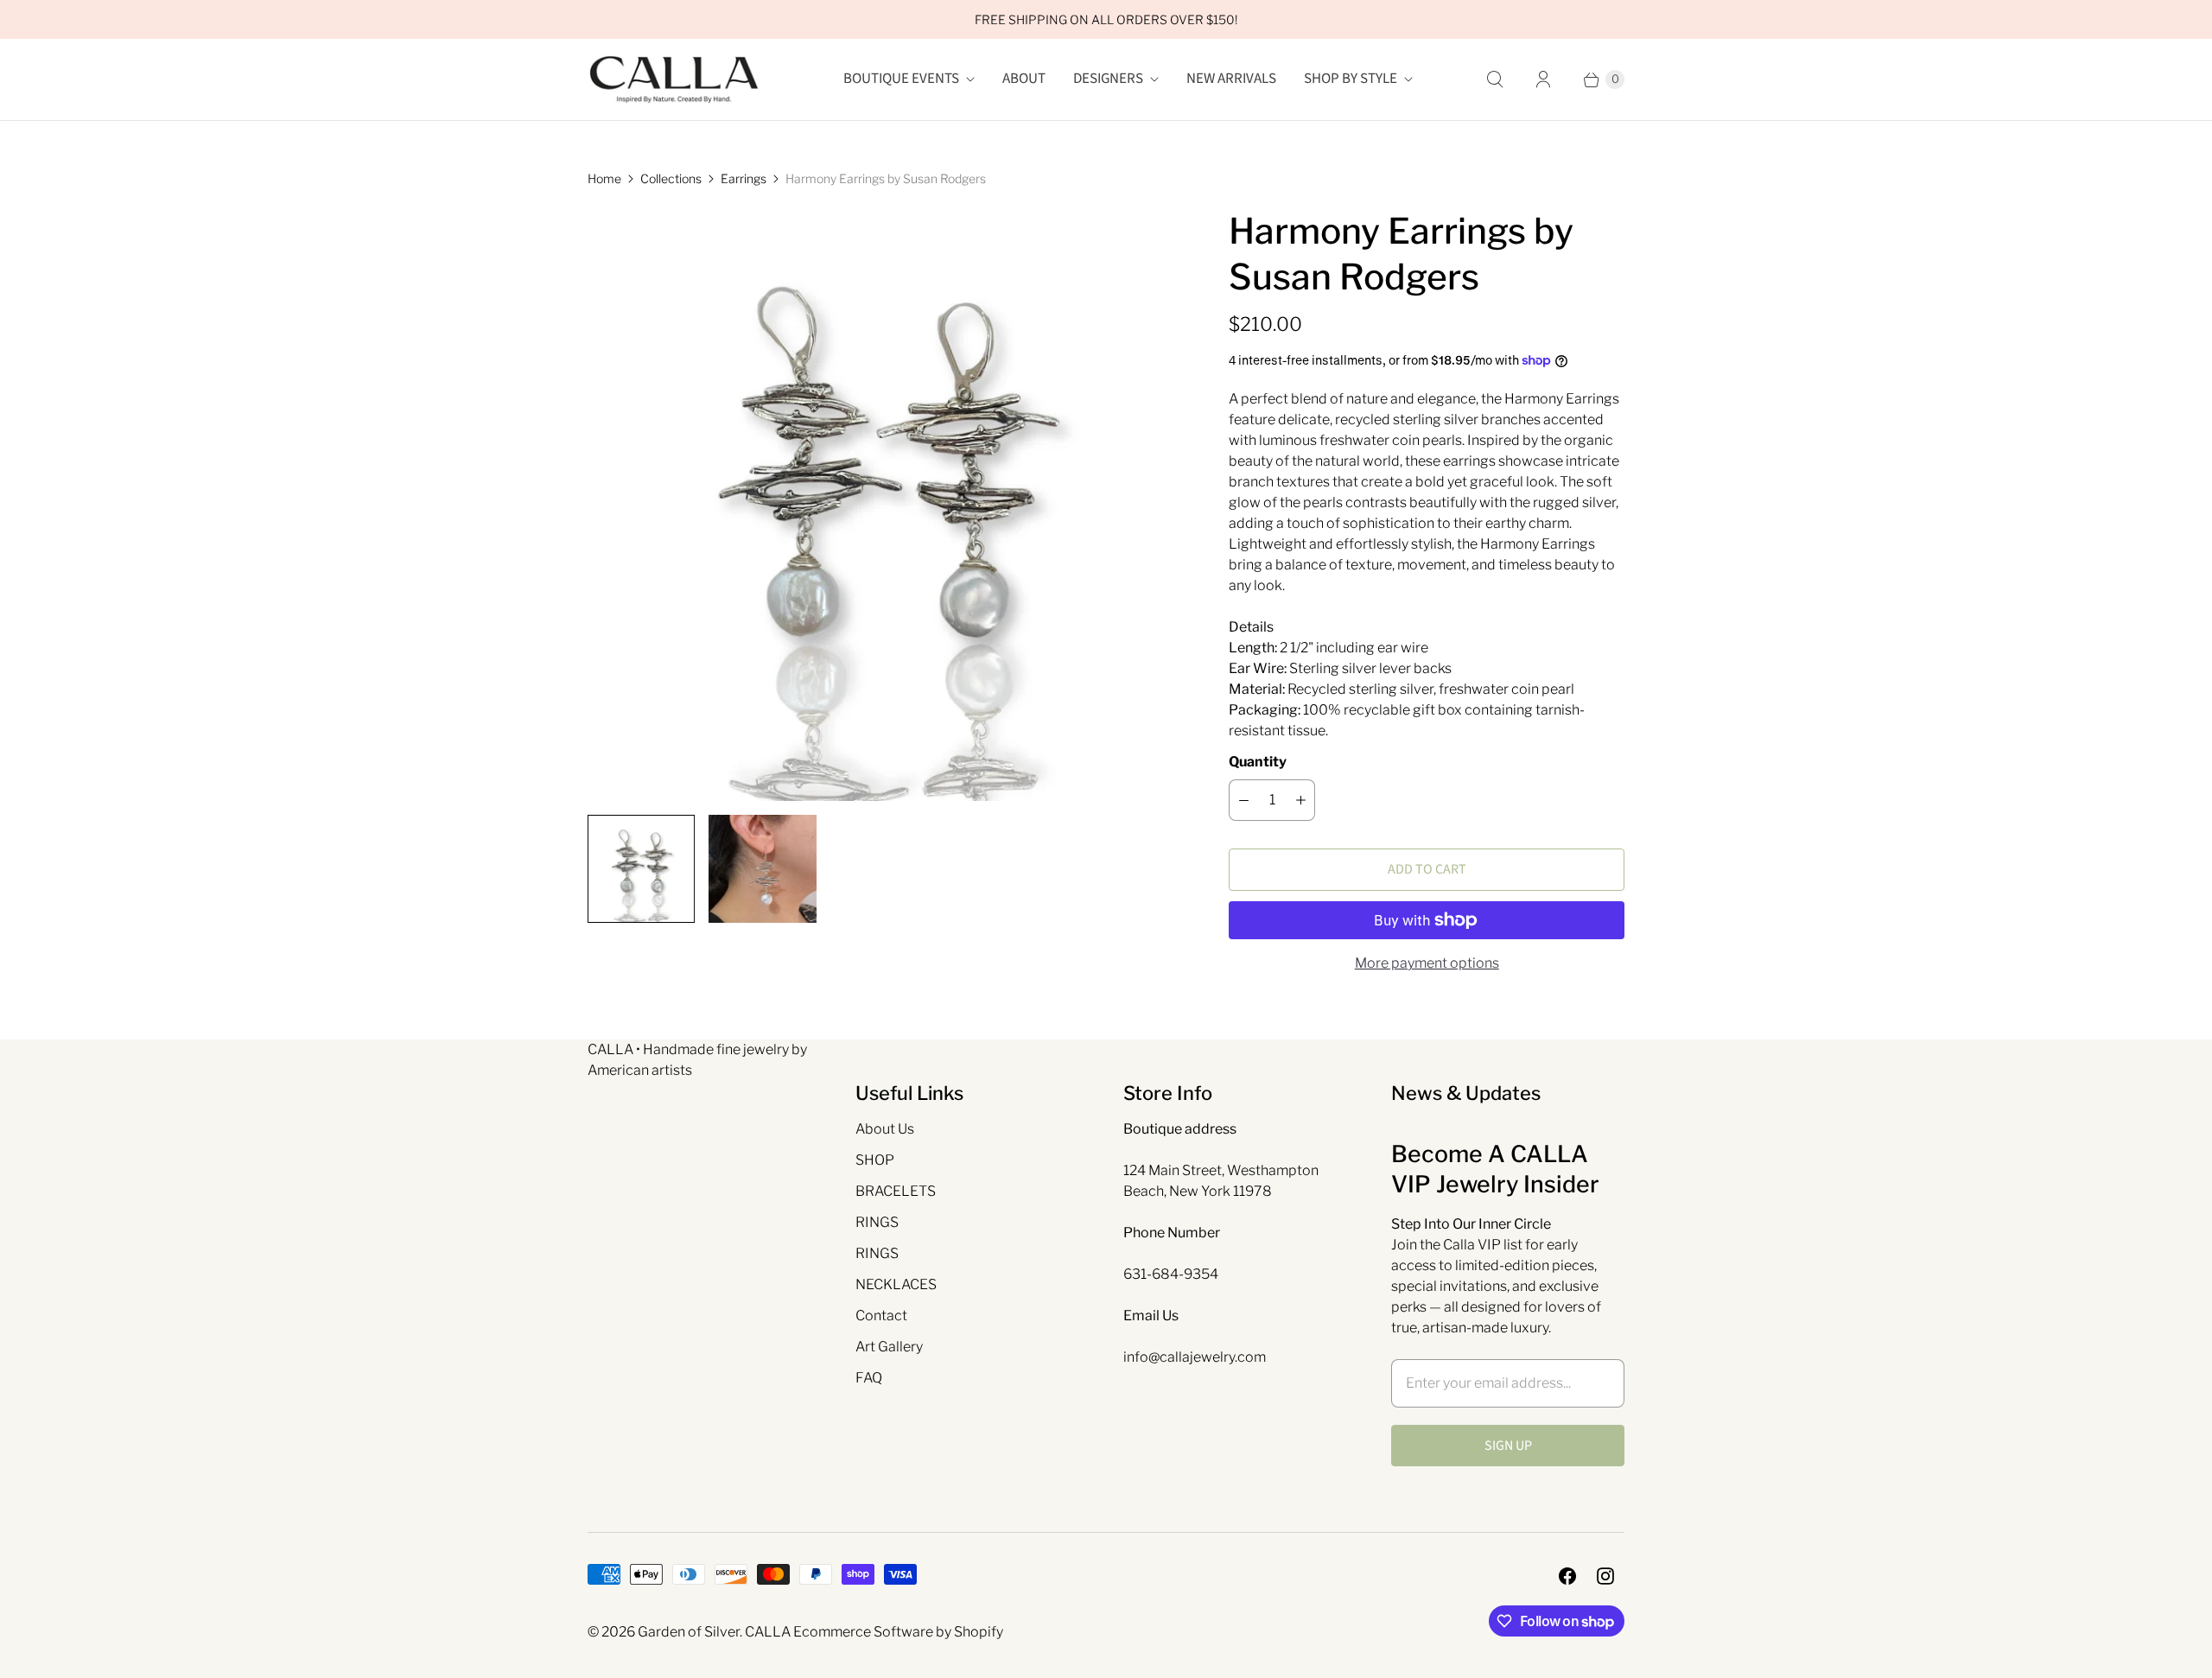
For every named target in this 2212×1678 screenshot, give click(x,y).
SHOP (875, 1160)
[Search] (1495, 79)
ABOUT (1024, 79)
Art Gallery (889, 1347)
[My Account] (1543, 79)
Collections (671, 178)
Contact (881, 1316)
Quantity (1258, 762)
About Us (885, 1129)
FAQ (869, 1378)
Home (604, 178)
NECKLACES (896, 1284)
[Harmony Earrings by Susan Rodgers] (884, 505)
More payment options (1427, 963)
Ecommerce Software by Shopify (898, 1632)
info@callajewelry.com (1195, 1357)
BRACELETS (896, 1191)
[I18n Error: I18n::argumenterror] (641, 868)
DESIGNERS (1108, 79)
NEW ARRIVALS (1231, 79)
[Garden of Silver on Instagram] (1605, 1576)
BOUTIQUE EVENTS (901, 79)
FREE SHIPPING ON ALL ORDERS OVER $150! (1106, 19)
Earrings (744, 178)
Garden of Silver (689, 1632)
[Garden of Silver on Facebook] (1567, 1576)
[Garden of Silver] (674, 79)
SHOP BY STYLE (1351, 79)
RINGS (877, 1222)
